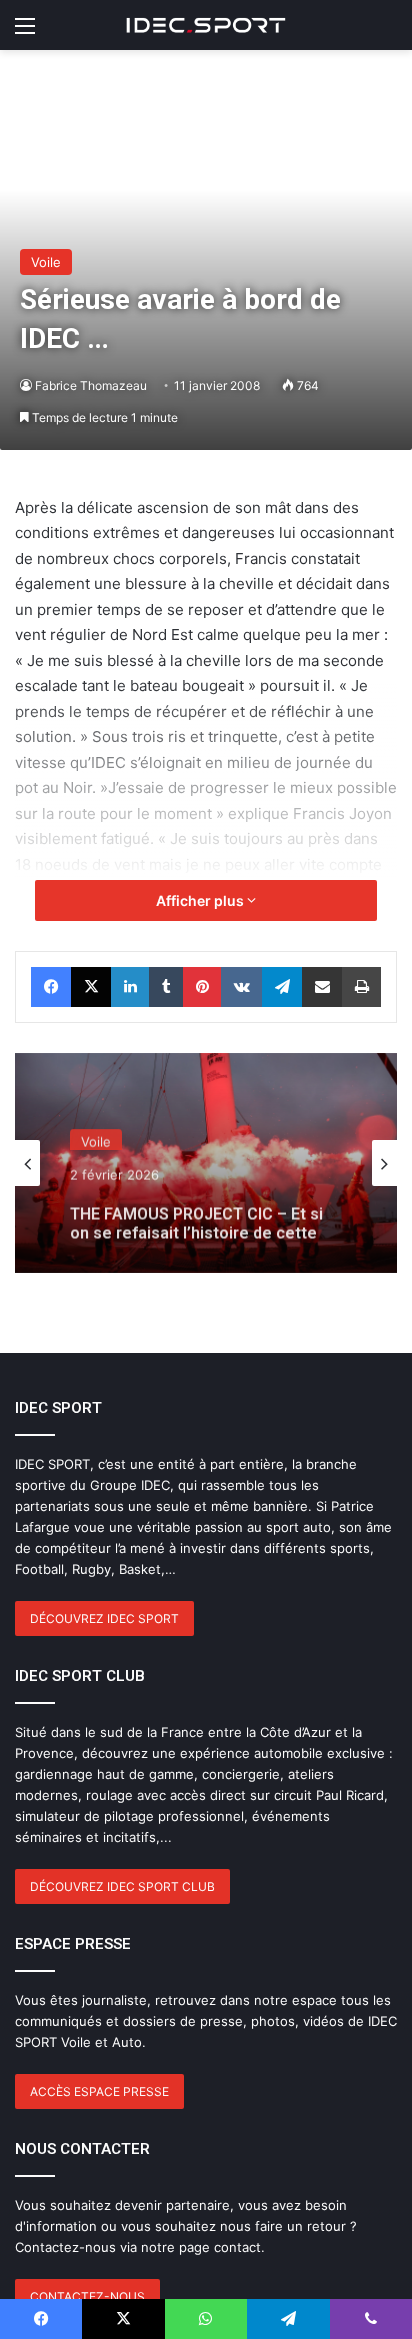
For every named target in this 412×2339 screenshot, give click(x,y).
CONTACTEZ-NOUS (87, 2296)
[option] (206, 1163)
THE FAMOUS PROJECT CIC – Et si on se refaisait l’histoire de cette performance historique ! (196, 1214)
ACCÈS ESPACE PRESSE (99, 2091)
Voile (46, 262)
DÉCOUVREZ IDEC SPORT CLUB (122, 1886)
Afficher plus (201, 900)
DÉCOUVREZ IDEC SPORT (104, 1618)
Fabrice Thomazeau (91, 385)
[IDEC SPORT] (206, 25)
